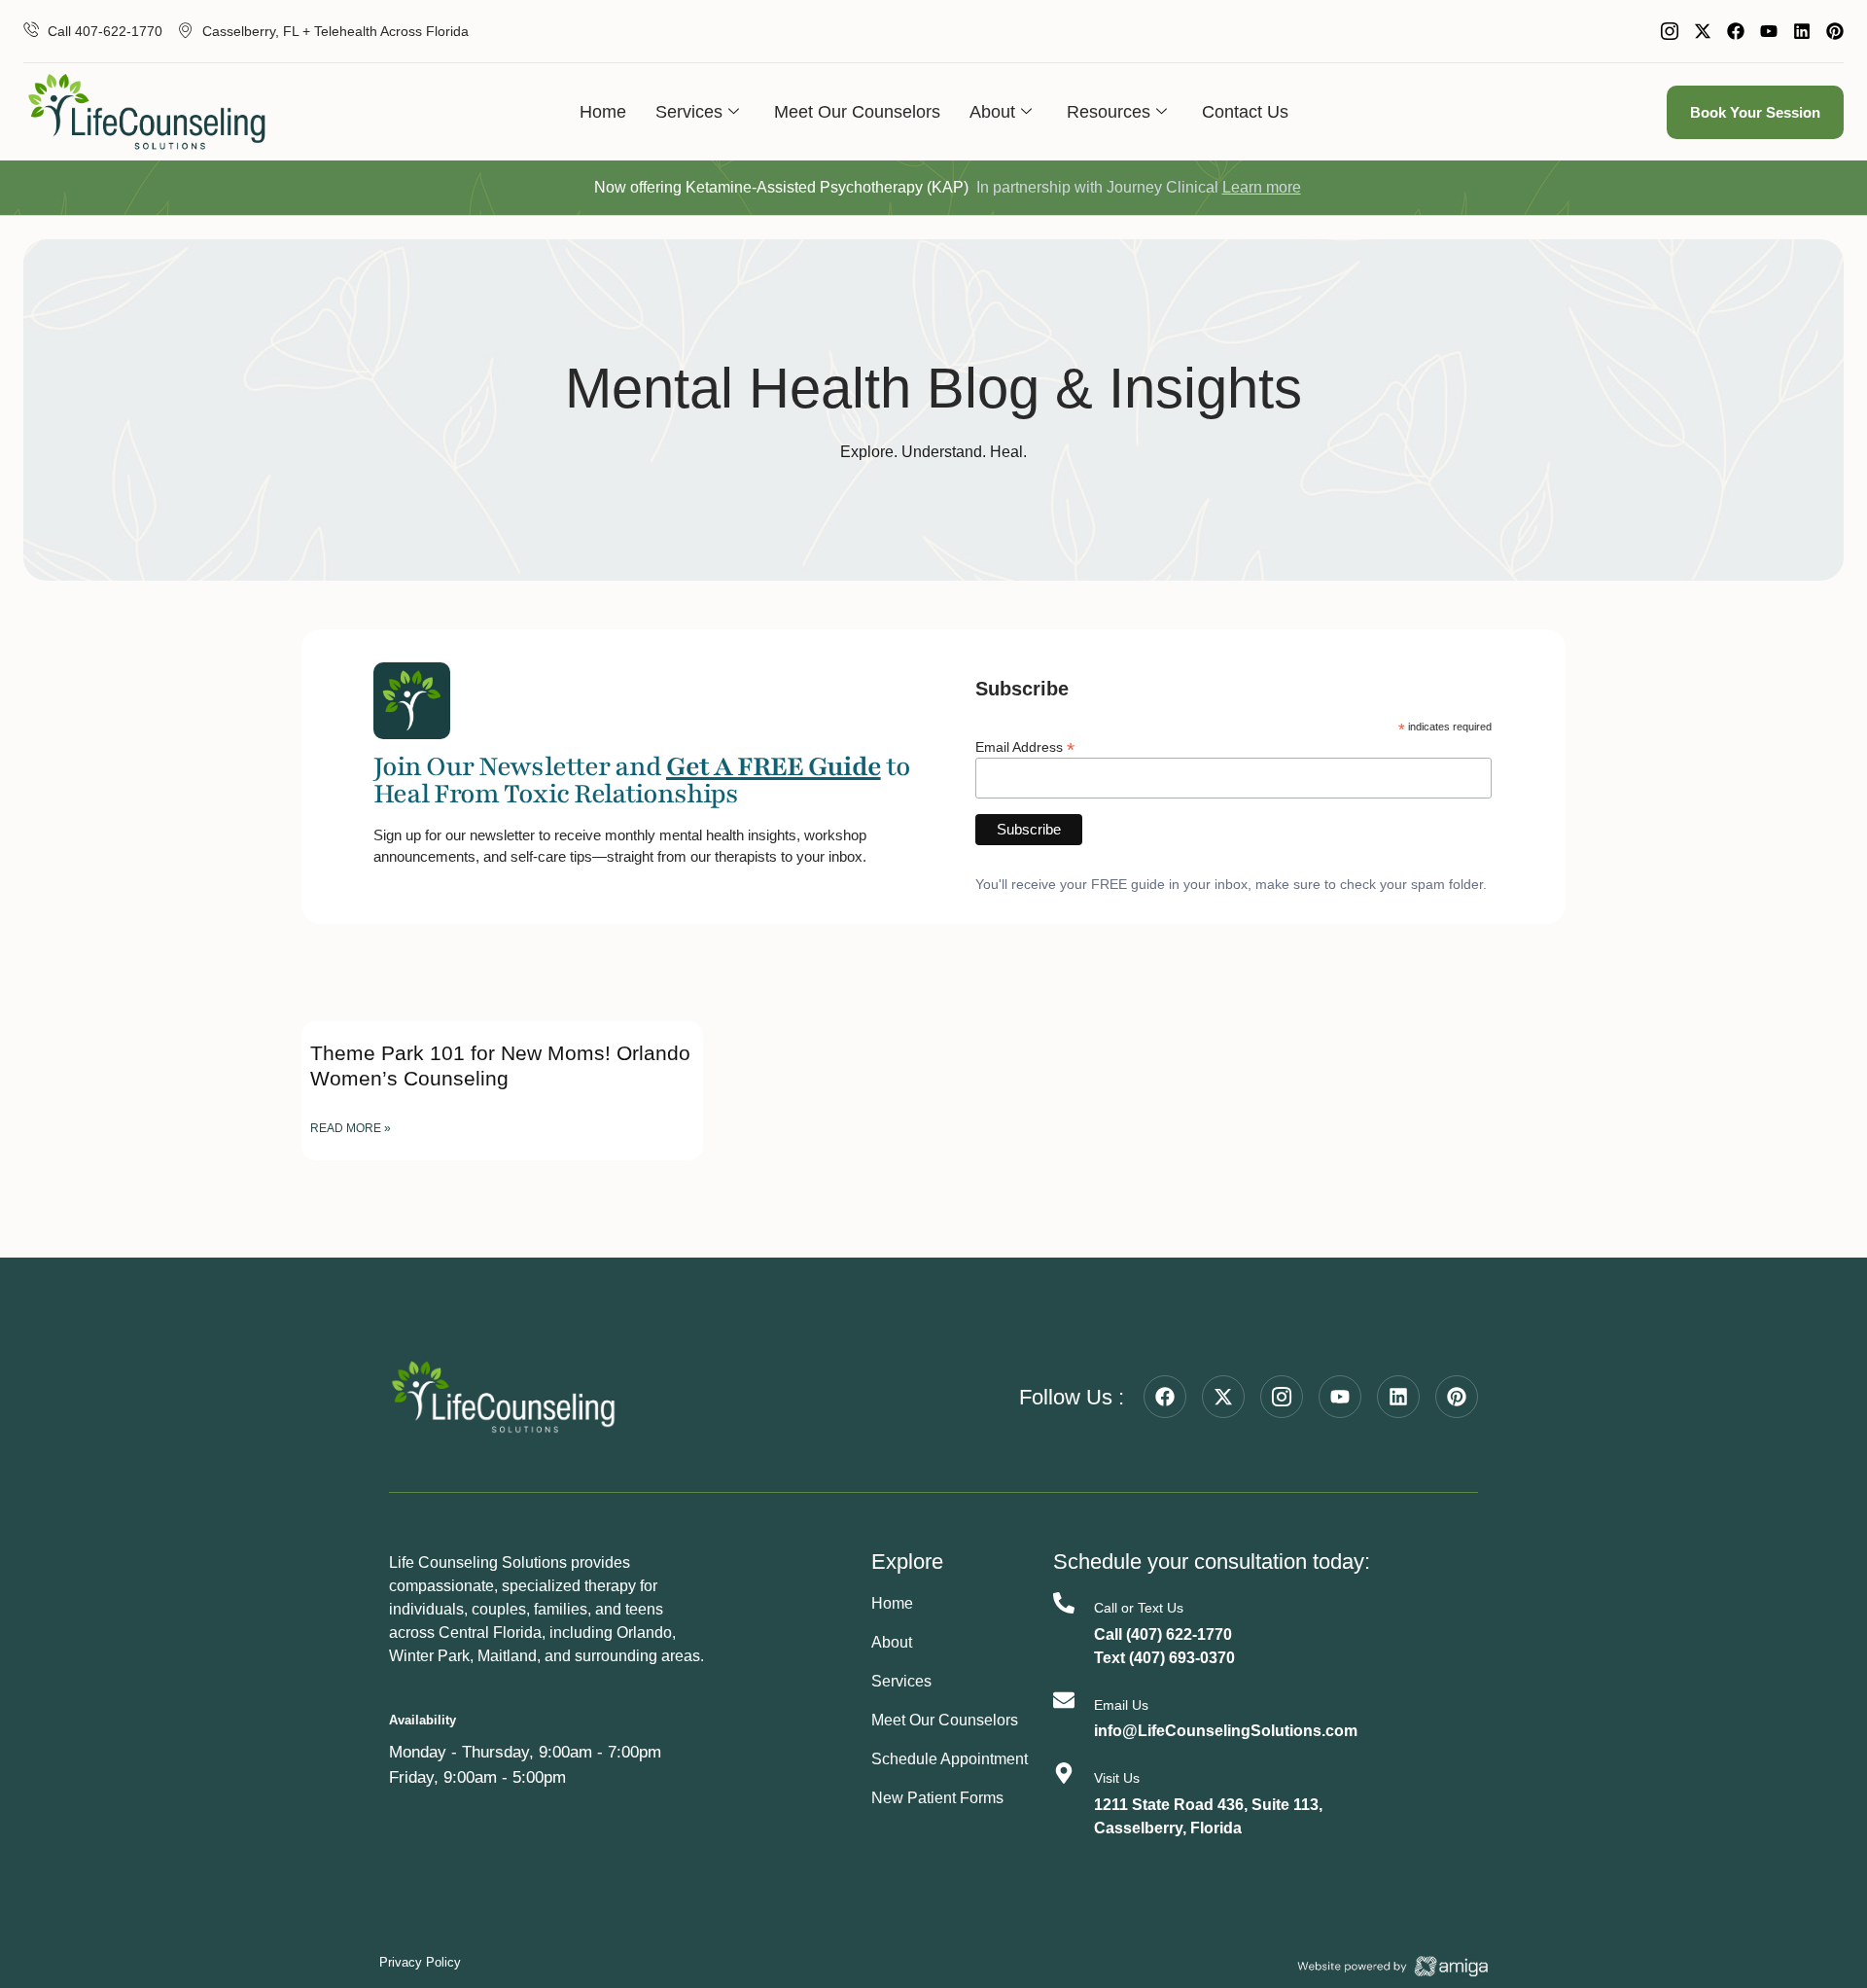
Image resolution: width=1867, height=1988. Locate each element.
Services (689, 112)
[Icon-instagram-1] (1670, 31)
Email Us (1121, 1705)
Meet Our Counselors (857, 112)
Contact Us (1245, 112)
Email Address (1025, 746)
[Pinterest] (1835, 31)
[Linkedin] (1802, 31)
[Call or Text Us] (1064, 1603)
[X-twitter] (1703, 31)
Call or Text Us (1139, 1608)
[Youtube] (1769, 31)
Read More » (351, 1128)
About (992, 112)
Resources (1109, 112)
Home (603, 112)
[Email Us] (1064, 1700)
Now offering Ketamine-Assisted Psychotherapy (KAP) (781, 187)
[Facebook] (1736, 31)
